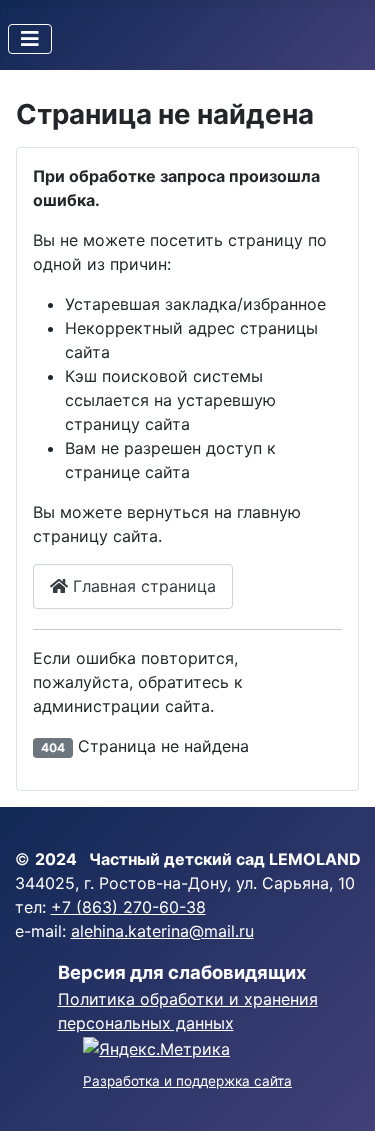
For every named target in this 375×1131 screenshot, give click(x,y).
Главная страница (142, 586)
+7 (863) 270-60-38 (128, 907)
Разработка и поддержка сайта (187, 1081)
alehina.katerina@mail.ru (162, 931)
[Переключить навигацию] (30, 39)
